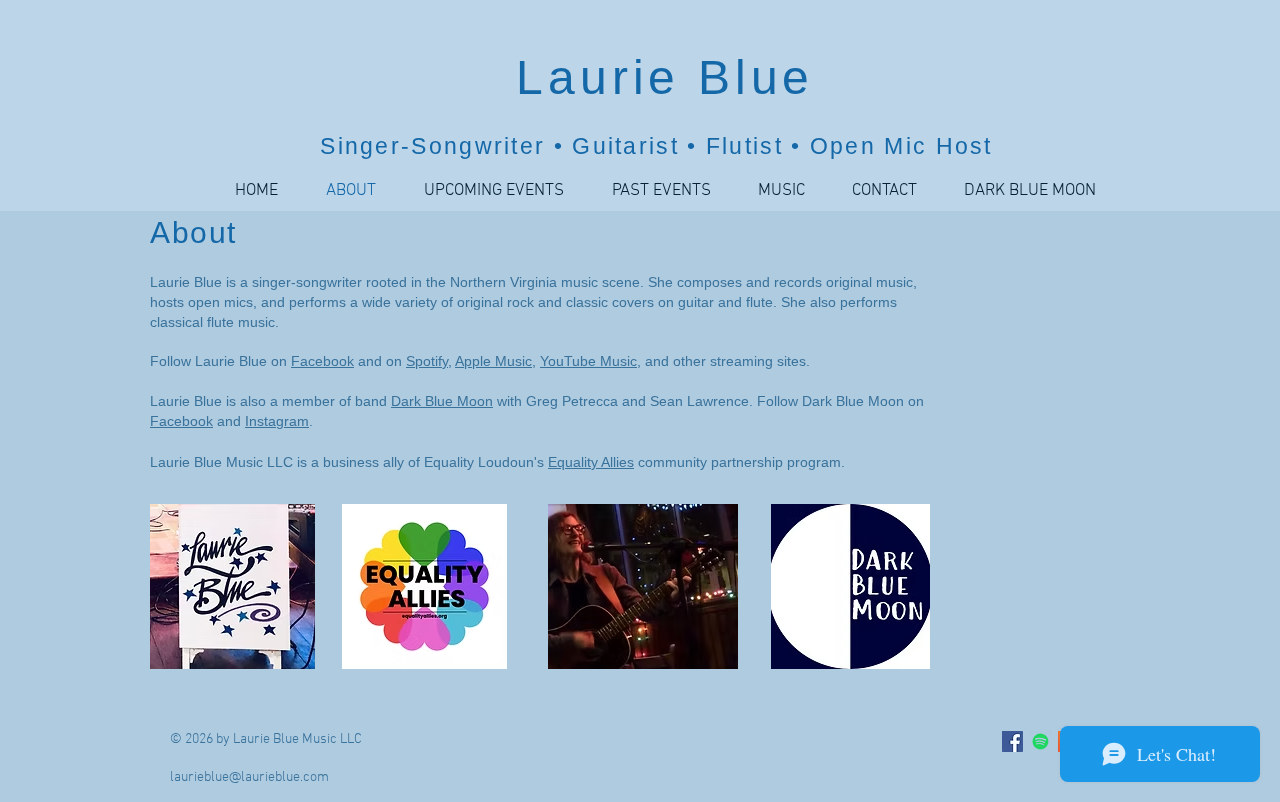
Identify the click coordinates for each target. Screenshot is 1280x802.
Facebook (322, 361)
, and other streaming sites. (723, 361)
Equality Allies (591, 462)
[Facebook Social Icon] (1012, 741)
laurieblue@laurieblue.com (249, 777)
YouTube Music (588, 361)
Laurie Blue (657, 77)
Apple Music (493, 361)
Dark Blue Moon (442, 401)
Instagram (277, 421)
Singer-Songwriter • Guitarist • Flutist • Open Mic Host (656, 146)
